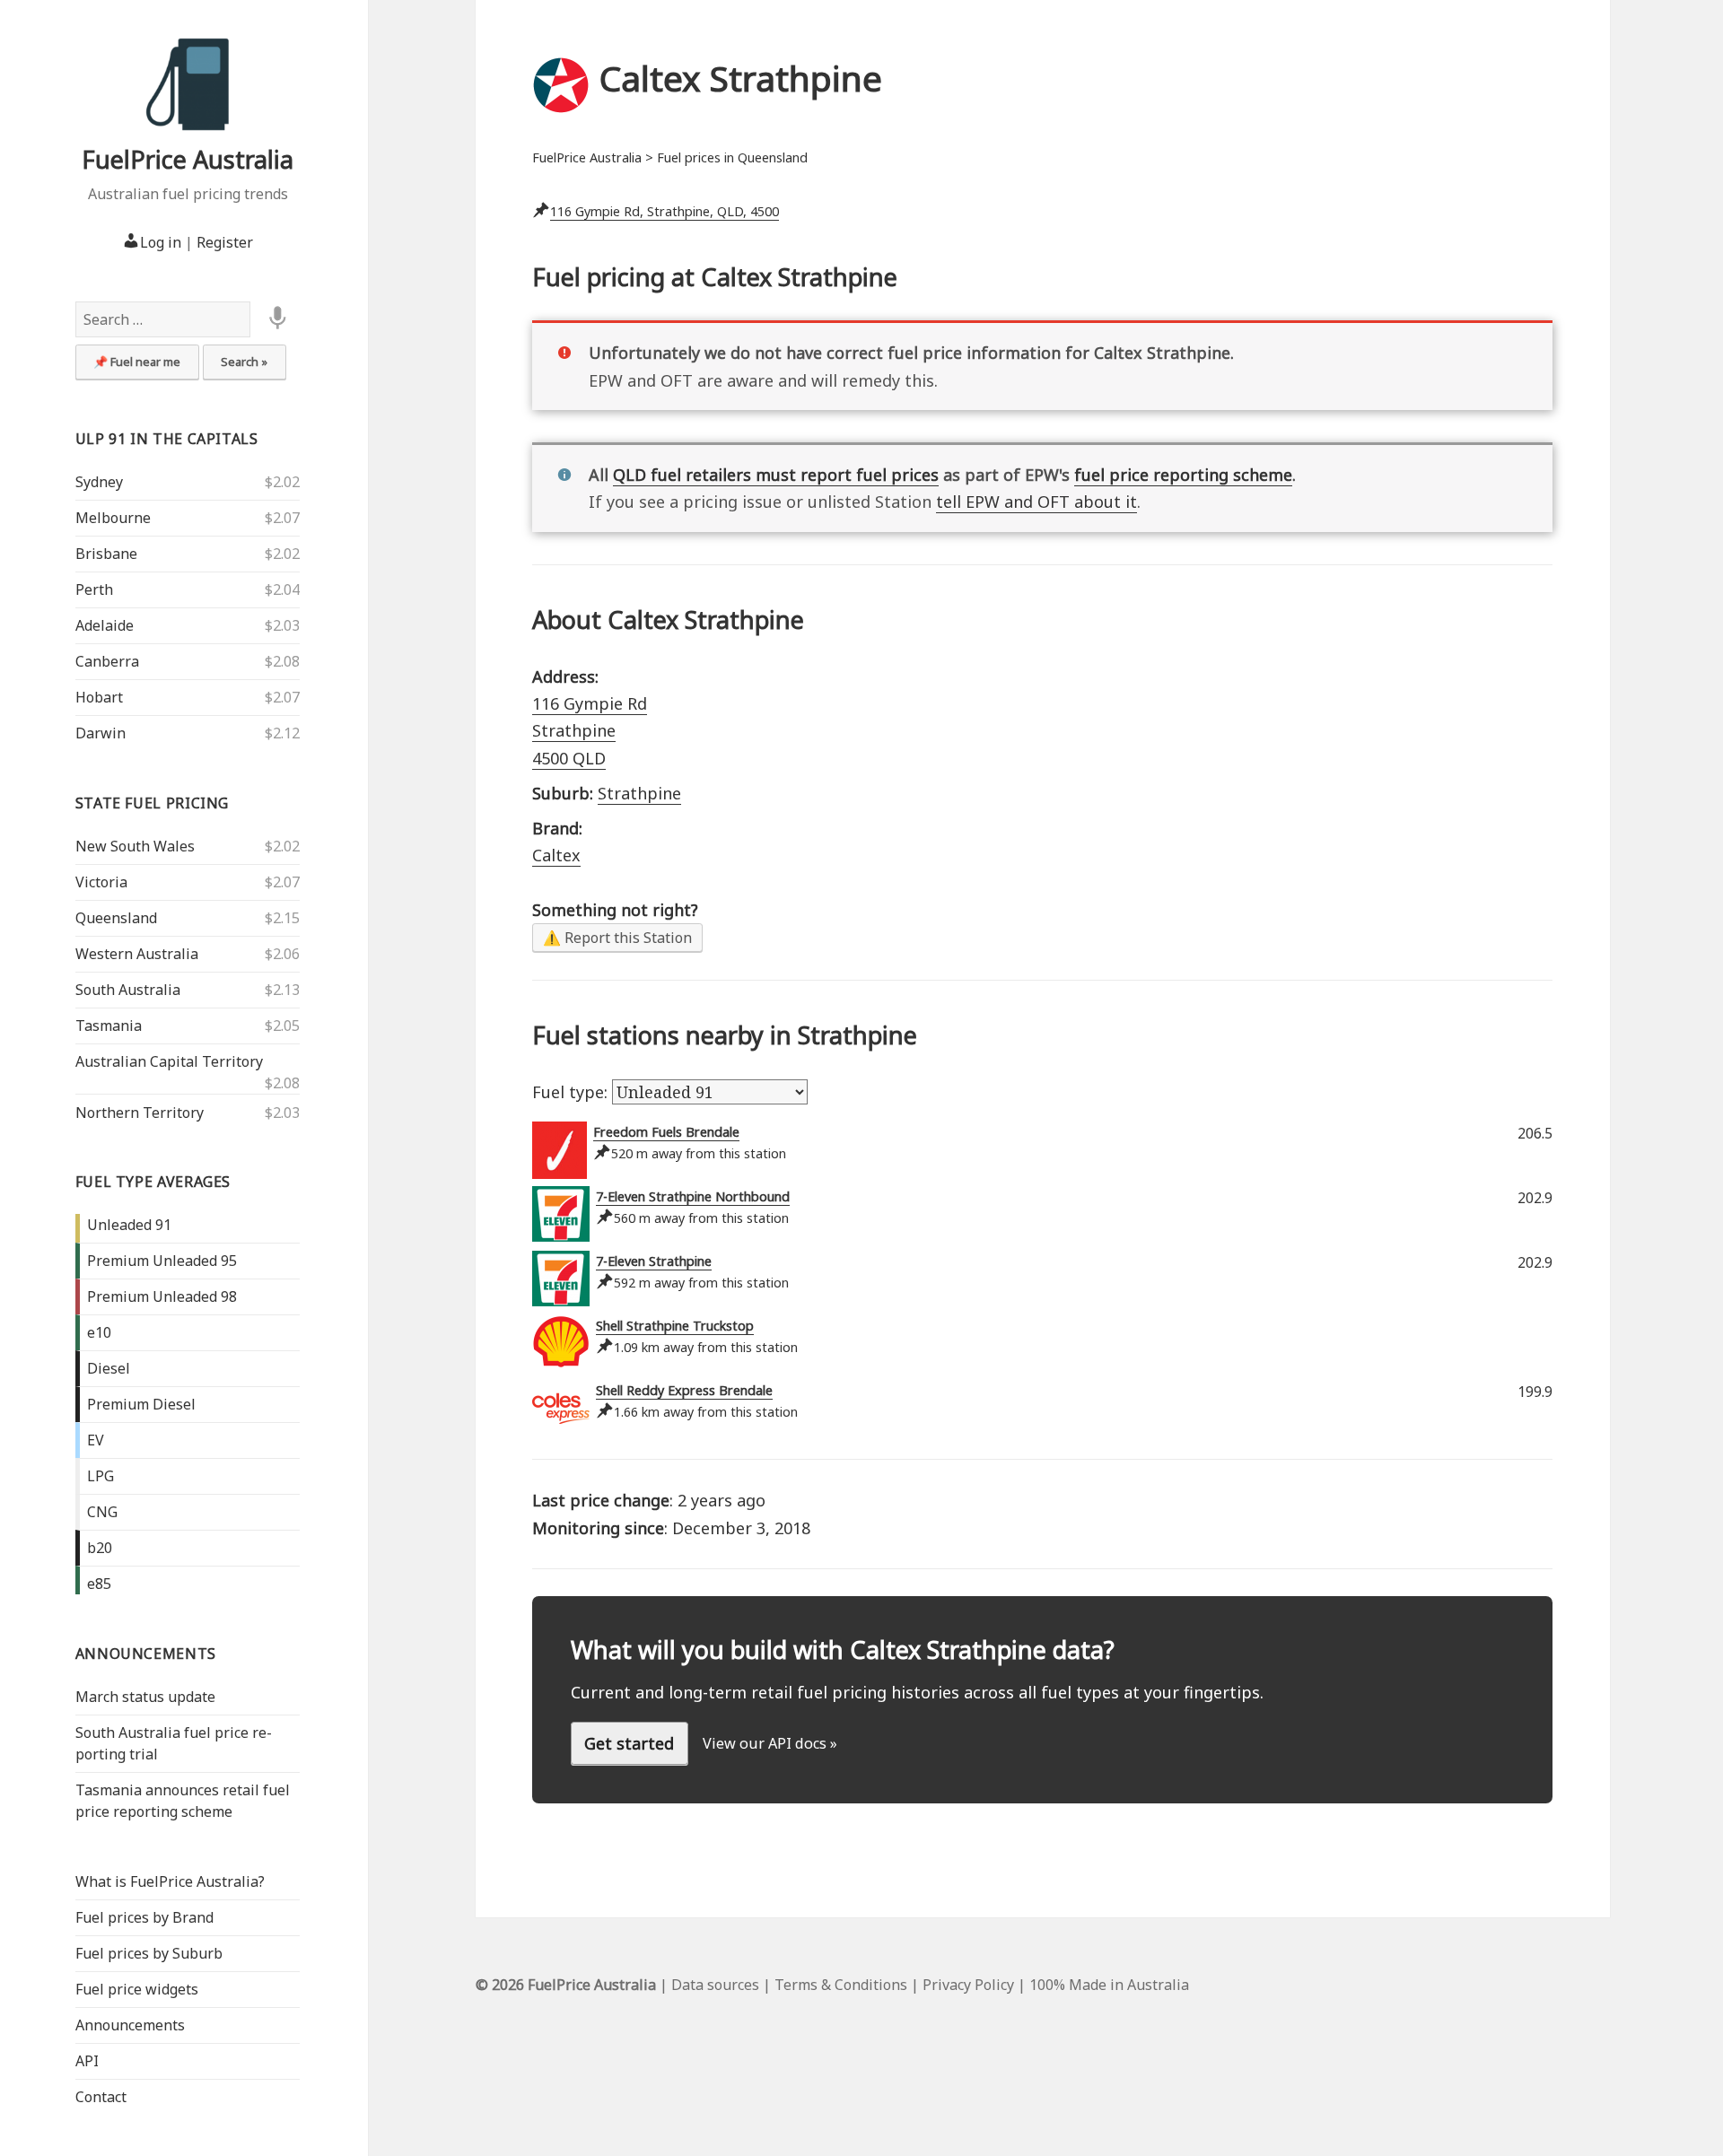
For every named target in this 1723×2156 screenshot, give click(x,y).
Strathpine (639, 793)
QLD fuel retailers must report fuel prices (776, 475)
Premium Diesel (141, 1404)
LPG (101, 1476)
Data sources (715, 1985)
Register (225, 242)
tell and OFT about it (1036, 502)
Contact (101, 2097)
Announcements (146, 1654)
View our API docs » (770, 1743)
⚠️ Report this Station (617, 938)
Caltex (556, 855)
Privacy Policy (968, 1985)
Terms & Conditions (841, 1985)
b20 (100, 1548)
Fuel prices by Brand (144, 1917)
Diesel (109, 1368)
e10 (99, 1332)
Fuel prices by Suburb (149, 1953)
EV (96, 1440)
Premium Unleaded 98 (162, 1296)
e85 (99, 1584)
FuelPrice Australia (188, 159)
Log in (161, 242)
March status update (145, 1697)
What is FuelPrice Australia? (170, 1881)
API (87, 2061)
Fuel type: (572, 1092)
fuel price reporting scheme (1183, 475)
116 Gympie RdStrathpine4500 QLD (590, 731)
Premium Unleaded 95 (162, 1261)
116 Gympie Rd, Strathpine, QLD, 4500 (665, 211)
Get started (629, 1743)
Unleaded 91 (129, 1225)
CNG (102, 1512)
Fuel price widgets (137, 1989)
